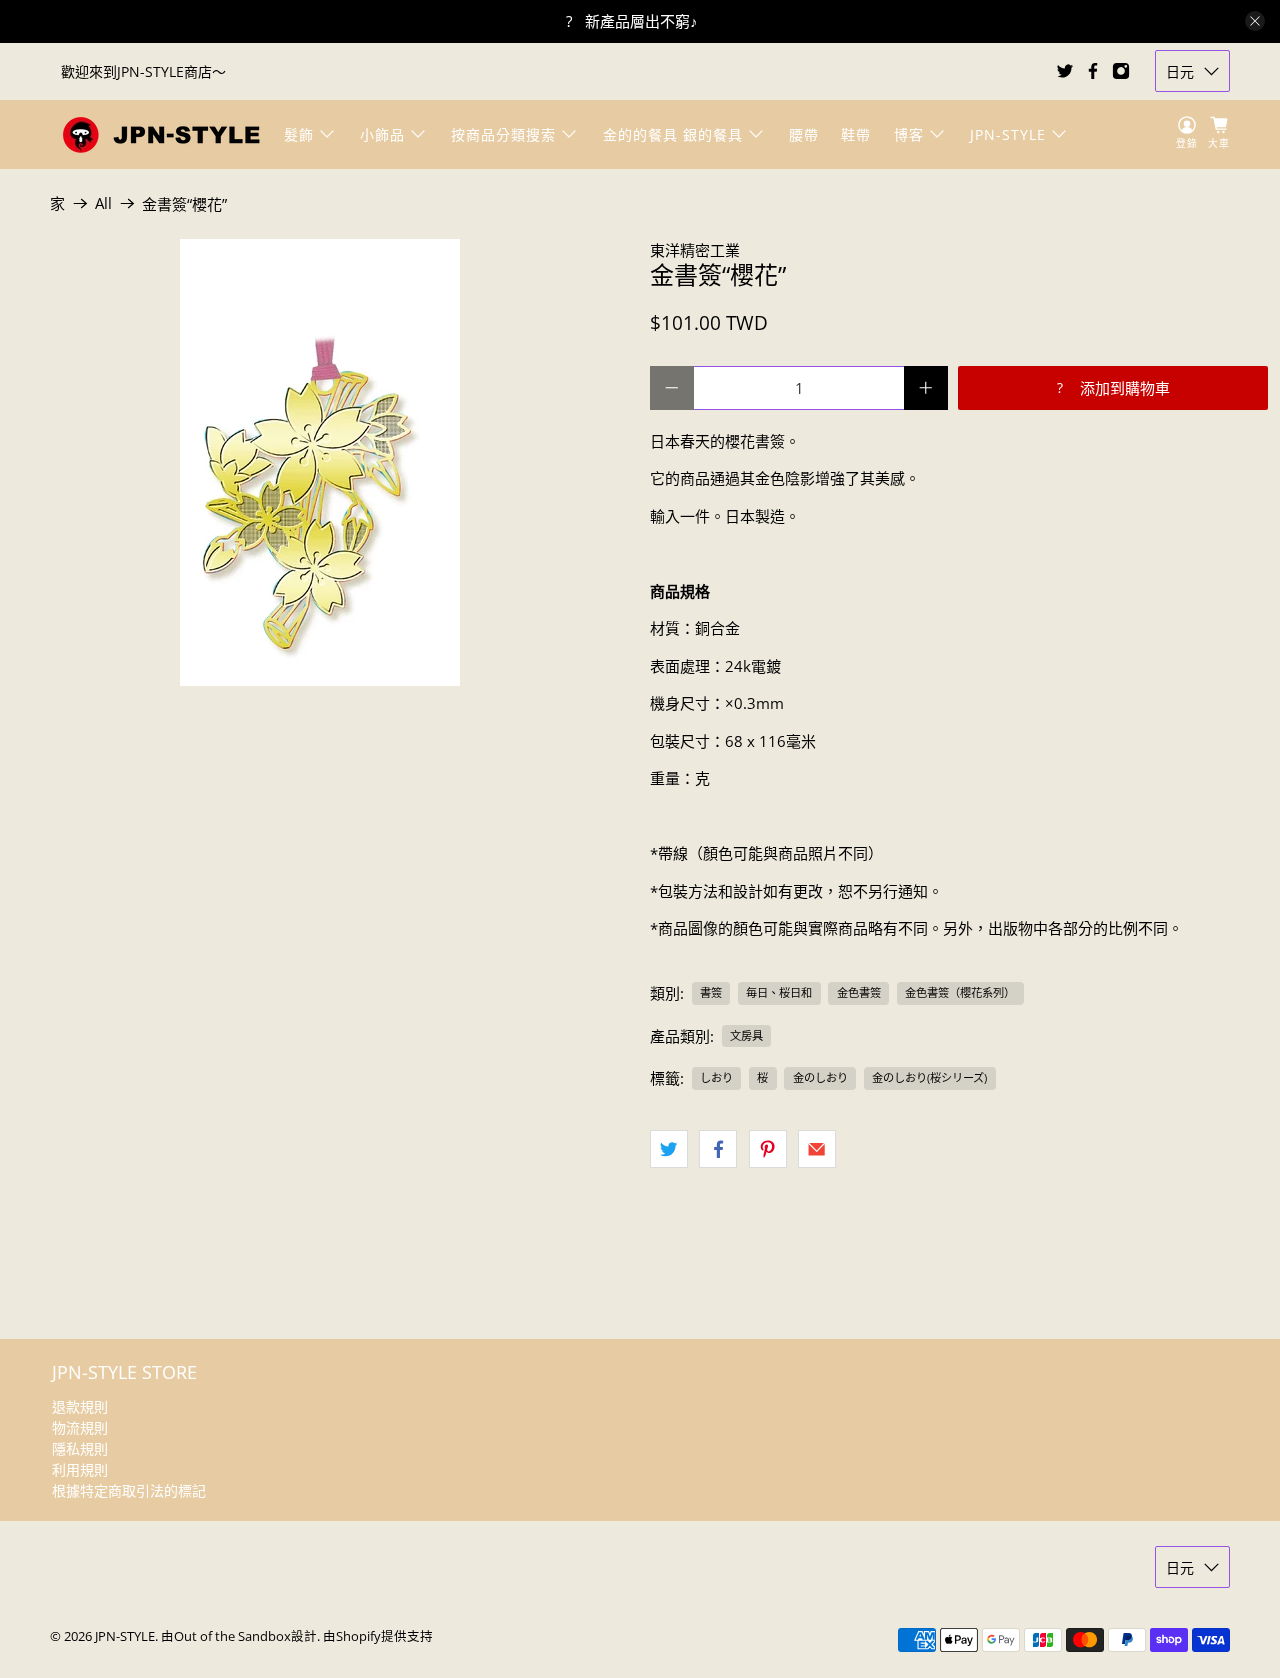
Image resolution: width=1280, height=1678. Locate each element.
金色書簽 (859, 992)
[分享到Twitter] (669, 1149)
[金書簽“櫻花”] (320, 462)
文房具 (746, 1035)
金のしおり (820, 1077)
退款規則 (80, 1406)
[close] (1255, 21)
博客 (909, 134)
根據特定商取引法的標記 (129, 1490)
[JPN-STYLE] (161, 134)
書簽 (711, 992)
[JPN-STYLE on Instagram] (1121, 71)
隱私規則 (80, 1448)
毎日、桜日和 (779, 992)
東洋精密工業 (695, 250)
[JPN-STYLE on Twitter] (1065, 71)
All (103, 203)
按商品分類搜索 (503, 134)
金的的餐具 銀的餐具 (673, 134)
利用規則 (80, 1469)
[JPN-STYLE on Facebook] (1093, 71)
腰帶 (804, 134)
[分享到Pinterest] (768, 1149)
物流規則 (80, 1427)
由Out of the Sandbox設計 (239, 1636)
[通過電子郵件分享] (817, 1149)
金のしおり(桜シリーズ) (929, 1077)
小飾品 (382, 134)
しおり (716, 1077)
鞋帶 (856, 134)
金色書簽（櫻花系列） (960, 992)
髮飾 (299, 134)
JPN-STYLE (1008, 134)
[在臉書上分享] (718, 1149)
